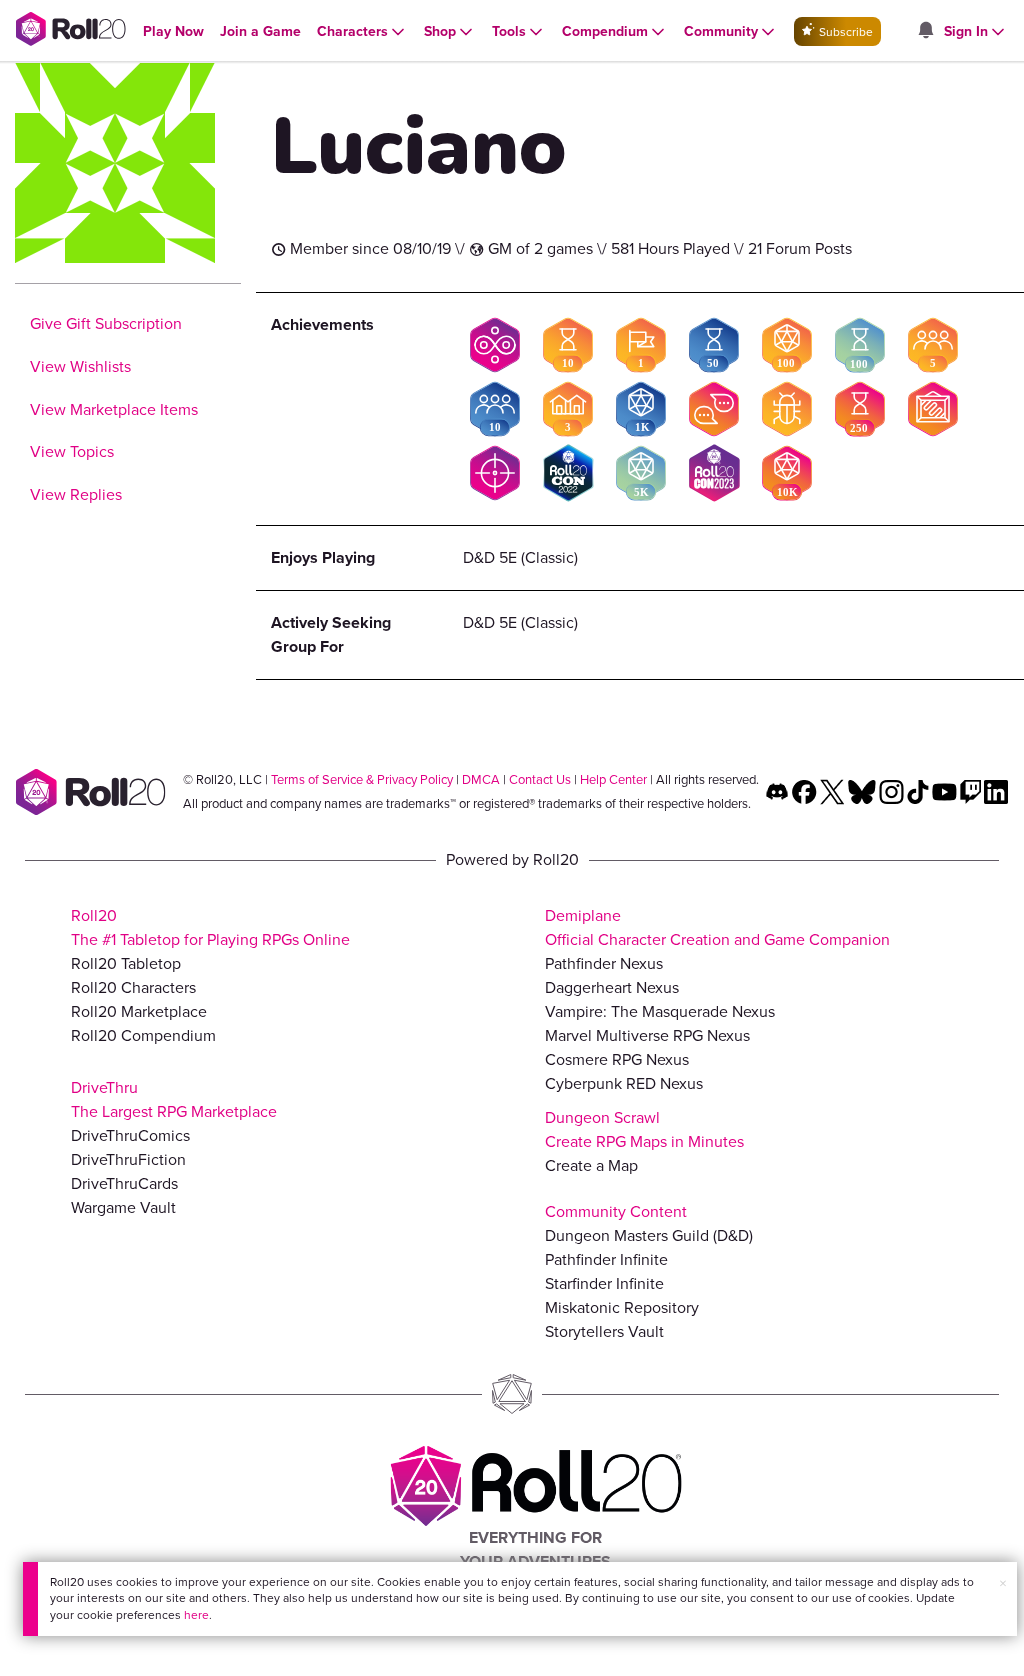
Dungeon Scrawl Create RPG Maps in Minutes (644, 1129)
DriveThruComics (130, 1135)
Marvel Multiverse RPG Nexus (647, 1035)
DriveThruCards (124, 1183)
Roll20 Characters (133, 987)
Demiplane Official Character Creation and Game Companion (717, 927)
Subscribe (844, 32)
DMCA (481, 779)
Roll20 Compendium (143, 1035)
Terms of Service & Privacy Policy (362, 779)
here (196, 1615)
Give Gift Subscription (106, 323)
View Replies (76, 494)
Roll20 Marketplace (139, 1011)
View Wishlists (80, 366)
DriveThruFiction (128, 1159)
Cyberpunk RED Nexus (624, 1083)
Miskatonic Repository (622, 1307)
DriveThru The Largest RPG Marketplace (174, 1099)
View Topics (72, 451)
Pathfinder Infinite (606, 1259)
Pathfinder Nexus (604, 963)
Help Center (613, 779)
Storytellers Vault (604, 1331)
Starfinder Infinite (604, 1283)
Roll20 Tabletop (126, 963)
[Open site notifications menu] (925, 31)
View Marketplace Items (114, 409)
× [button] (1003, 1583)
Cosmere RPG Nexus (617, 1059)
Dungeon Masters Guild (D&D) (649, 1235)
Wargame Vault (123, 1207)
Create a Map (591, 1165)
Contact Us (540, 779)
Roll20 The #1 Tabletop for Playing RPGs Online (210, 927)
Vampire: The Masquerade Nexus (660, 1011)
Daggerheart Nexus (612, 987)
